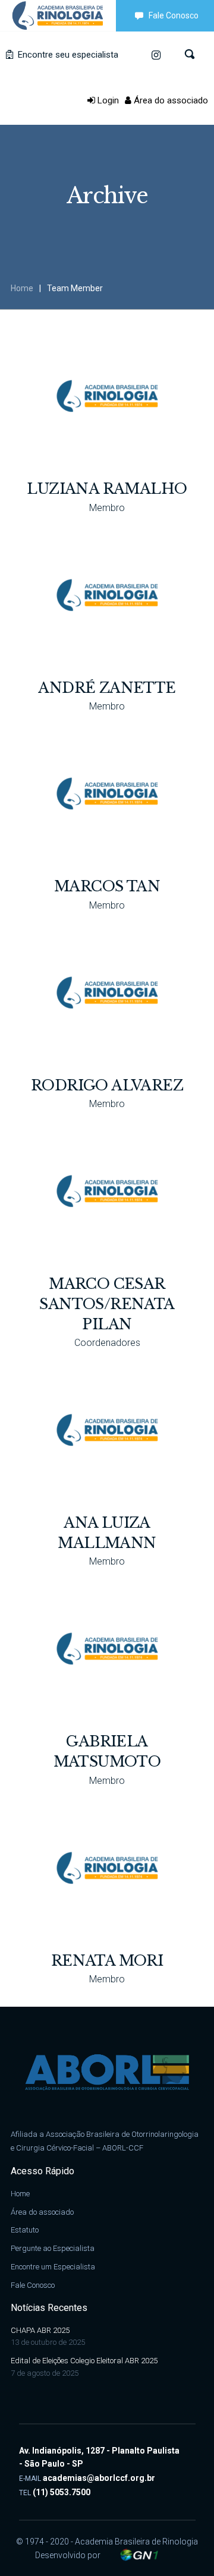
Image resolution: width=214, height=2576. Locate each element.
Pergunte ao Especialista (53, 2248)
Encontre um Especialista (53, 2267)
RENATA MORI (107, 1961)
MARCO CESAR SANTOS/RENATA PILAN (107, 1304)
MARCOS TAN (107, 886)
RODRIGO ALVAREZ (107, 1085)
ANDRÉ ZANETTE (107, 688)
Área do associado (170, 100)
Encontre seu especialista (67, 55)
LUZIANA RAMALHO (107, 489)
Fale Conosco (174, 15)
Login (107, 100)
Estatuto (25, 2230)
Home (22, 288)
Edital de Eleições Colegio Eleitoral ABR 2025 (84, 2361)
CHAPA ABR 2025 (40, 2330)
